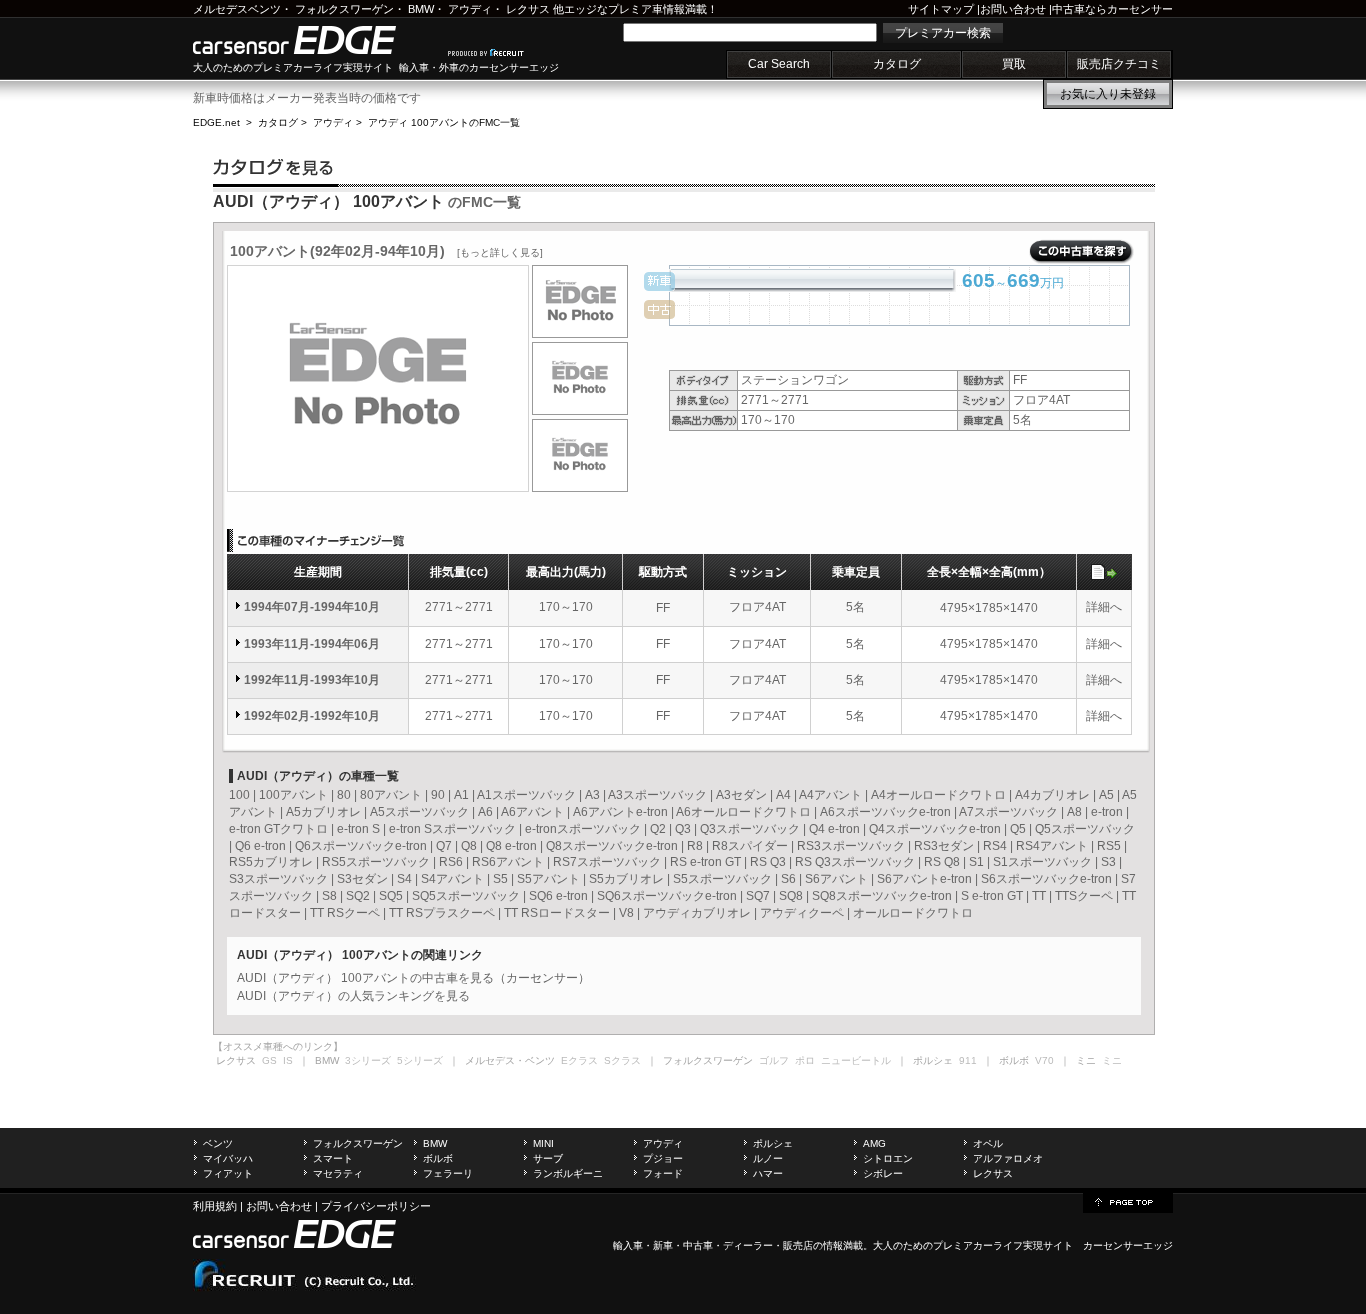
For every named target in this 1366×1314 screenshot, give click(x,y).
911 (968, 1060)
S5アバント (548, 879)
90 (438, 795)
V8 (626, 913)
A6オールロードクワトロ (743, 812)
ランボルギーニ (568, 1173)
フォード (663, 1173)
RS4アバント (1052, 846)
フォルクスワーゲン (344, 9)
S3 (1108, 862)
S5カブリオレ (626, 879)
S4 (404, 879)
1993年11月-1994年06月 (312, 644)
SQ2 (358, 896)
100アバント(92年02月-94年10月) (386, 251)
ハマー (768, 1173)
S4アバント (452, 879)
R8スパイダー (750, 846)
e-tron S (358, 829)
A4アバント (830, 795)
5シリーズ (420, 1060)
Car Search (779, 64)
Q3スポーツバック (750, 829)
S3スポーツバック (278, 879)
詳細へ (1104, 607)
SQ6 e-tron (558, 896)
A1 (461, 795)
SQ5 (391, 896)
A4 (783, 795)
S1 (976, 862)
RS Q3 (768, 862)
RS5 (1109, 846)
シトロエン (888, 1158)
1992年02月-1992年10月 (312, 716)
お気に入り (1108, 94)
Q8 (469, 846)
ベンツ (218, 1143)
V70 (1044, 1060)
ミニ (1112, 1060)
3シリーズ (368, 1060)
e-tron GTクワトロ (278, 829)
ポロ (805, 1060)
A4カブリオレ (1052, 795)
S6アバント (836, 879)
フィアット (228, 1173)
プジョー (663, 1158)
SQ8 (791, 896)
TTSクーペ (1084, 896)
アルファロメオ (1008, 1158)
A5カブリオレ (323, 812)
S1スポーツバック (1042, 862)
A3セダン (741, 795)
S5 (500, 879)
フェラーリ (448, 1173)
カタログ (897, 64)
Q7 (444, 846)
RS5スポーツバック (376, 862)
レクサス (528, 9)
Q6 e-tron (260, 846)
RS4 (995, 846)
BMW (421, 9)
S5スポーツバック (722, 879)
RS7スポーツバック (607, 862)
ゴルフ (774, 1060)
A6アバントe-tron (620, 812)
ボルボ (438, 1158)
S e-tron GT (992, 896)
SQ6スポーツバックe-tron (667, 896)
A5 (1106, 795)
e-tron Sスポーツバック (452, 829)
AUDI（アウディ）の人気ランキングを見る (353, 996)
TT (1039, 896)
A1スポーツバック (526, 795)
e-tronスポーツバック (583, 829)
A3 (592, 795)
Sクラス (622, 1060)
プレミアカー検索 (943, 33)
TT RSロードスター (557, 913)
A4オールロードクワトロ (938, 795)
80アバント (391, 795)
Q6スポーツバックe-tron (361, 846)
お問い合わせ (1013, 9)
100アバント (293, 795)
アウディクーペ (802, 913)
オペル (988, 1143)
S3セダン (362, 879)
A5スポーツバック (419, 812)
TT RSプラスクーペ (442, 913)
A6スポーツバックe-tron (885, 812)
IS (288, 1060)
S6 (788, 879)
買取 (1014, 64)
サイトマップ (941, 9)
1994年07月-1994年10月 (312, 607)
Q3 (683, 829)
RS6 (451, 862)
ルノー (768, 1158)
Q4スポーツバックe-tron (935, 829)
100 (239, 795)
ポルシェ (773, 1143)
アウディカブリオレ (697, 913)
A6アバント (532, 812)
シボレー (883, 1173)
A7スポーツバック (1008, 812)
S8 (329, 896)
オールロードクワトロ (913, 913)
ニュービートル (856, 1060)
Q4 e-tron (834, 829)
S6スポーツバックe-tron (1046, 879)
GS (269, 1060)
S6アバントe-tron (924, 879)
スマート (333, 1158)
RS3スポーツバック (851, 846)
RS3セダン (944, 846)
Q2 (658, 829)
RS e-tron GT (705, 862)
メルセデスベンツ (237, 9)
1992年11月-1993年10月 (312, 680)
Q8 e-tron (511, 846)
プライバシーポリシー (376, 1206)
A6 (485, 812)
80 (344, 795)
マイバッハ (228, 1158)
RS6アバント (508, 862)
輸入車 (628, 1245)
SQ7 (758, 896)
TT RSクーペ (345, 913)
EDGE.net (216, 122)
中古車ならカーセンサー (1112, 9)
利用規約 (215, 1206)
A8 (1074, 812)
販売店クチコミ (1119, 64)
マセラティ (338, 1173)
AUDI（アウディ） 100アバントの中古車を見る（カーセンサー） (413, 978)
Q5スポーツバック (1085, 829)
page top (1128, 1201)
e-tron (1107, 812)
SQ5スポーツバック (466, 896)
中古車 (698, 1245)
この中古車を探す (1081, 252)
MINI (543, 1143)
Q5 (1018, 829)
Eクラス (579, 1060)
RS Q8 (942, 862)
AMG (874, 1143)
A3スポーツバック (657, 795)
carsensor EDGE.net (315, 40)
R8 (695, 846)
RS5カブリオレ (271, 862)
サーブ (548, 1158)
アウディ (470, 9)
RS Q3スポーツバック (855, 862)
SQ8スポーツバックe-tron (882, 896)
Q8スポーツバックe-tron (612, 846)
